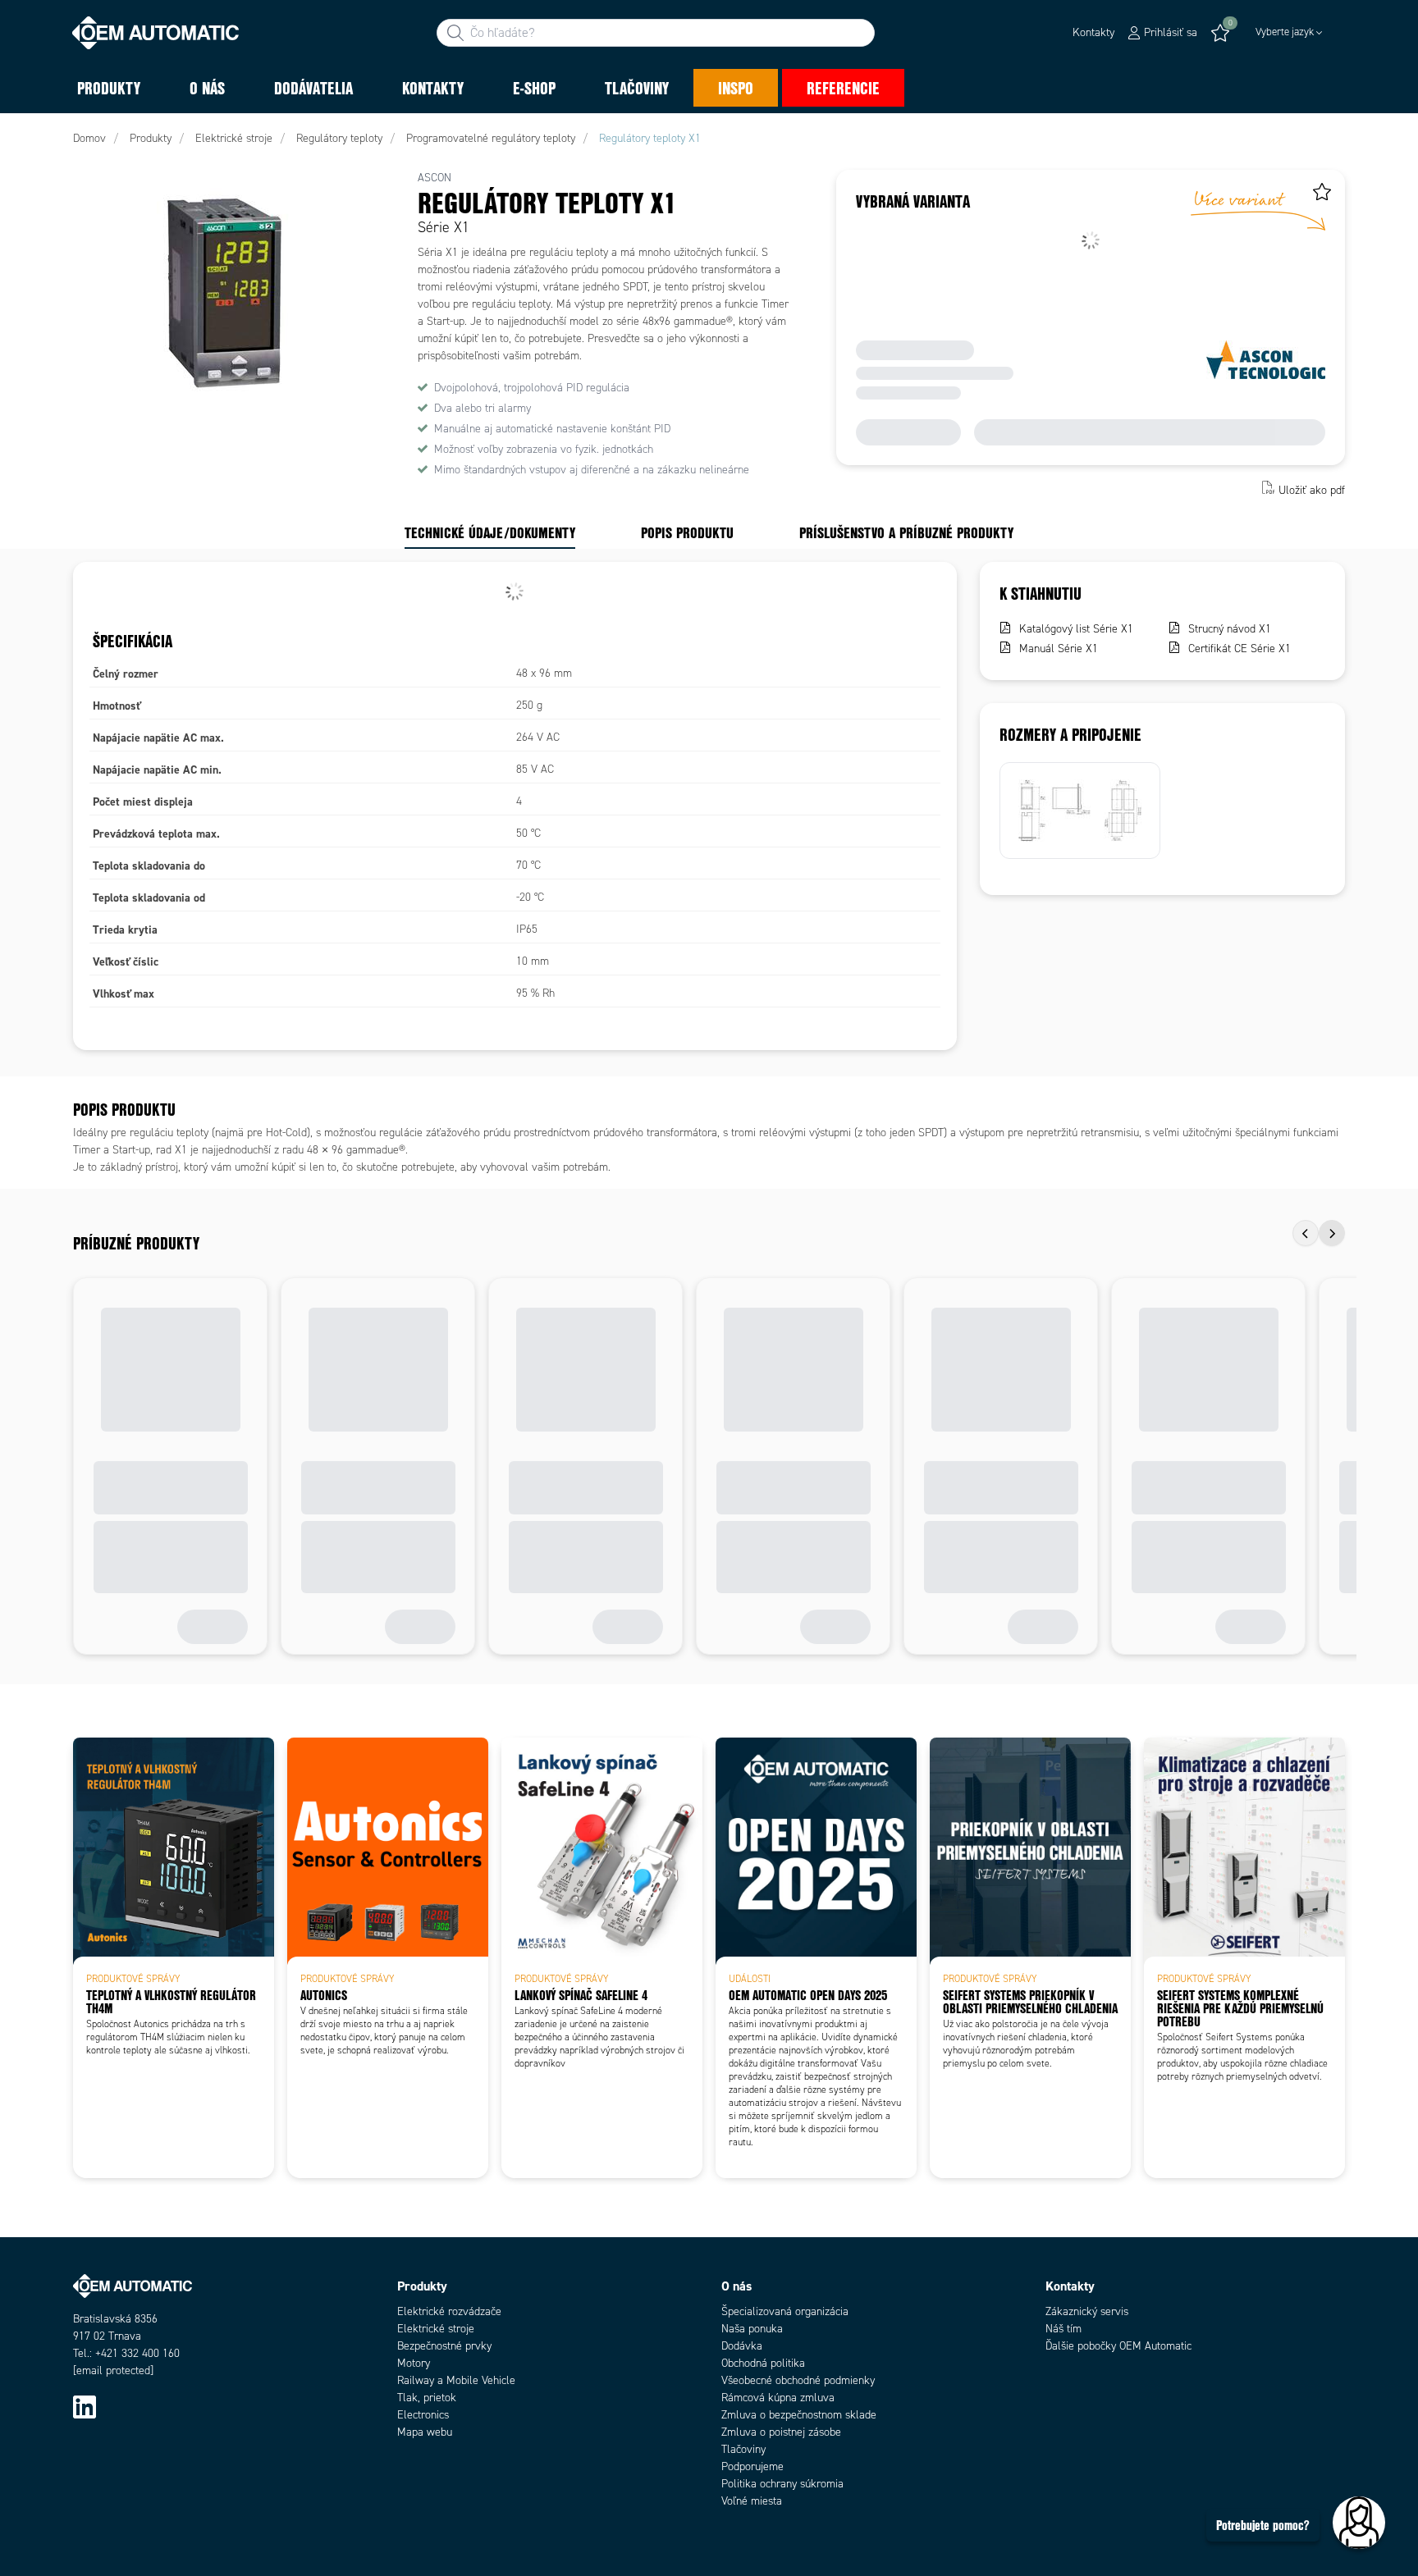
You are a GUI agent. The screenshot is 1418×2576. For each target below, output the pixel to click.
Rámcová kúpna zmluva (778, 2398)
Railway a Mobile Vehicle (456, 2380)
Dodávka (742, 2346)
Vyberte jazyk (1285, 32)
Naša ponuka (752, 2329)
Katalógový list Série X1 (1076, 629)
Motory (414, 2363)
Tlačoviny (743, 2449)
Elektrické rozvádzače (449, 2311)
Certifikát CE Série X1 (1240, 649)
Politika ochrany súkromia (782, 2484)
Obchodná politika (763, 2363)
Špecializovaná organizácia (785, 2311)
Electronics (423, 2415)
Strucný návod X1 (1230, 629)
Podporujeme (752, 2466)
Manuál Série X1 (1059, 649)
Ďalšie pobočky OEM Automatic (1118, 2346)
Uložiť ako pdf (1312, 489)
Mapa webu (425, 2432)
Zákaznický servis (1087, 2311)
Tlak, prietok (427, 2398)
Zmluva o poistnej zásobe (781, 2432)
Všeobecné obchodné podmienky (798, 2380)
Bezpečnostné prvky (444, 2346)
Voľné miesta (752, 2501)
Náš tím (1063, 2329)
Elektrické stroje (436, 2329)
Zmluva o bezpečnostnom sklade (799, 2415)
